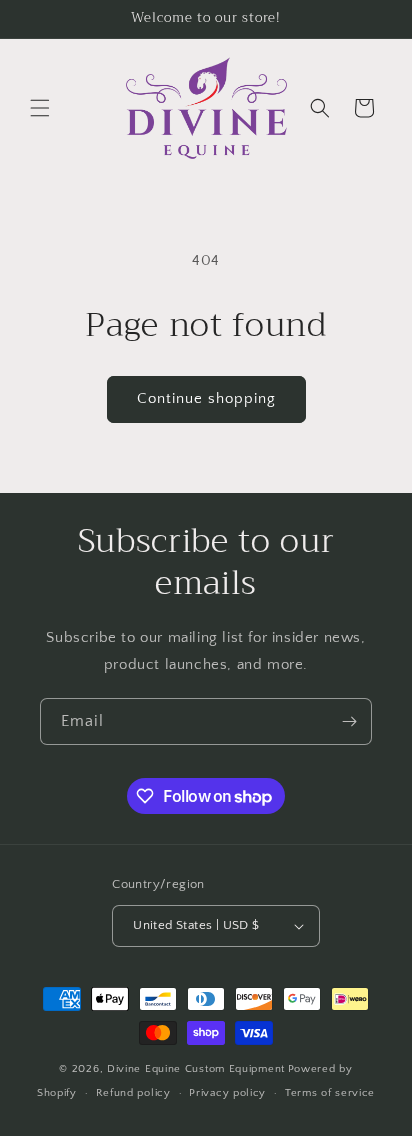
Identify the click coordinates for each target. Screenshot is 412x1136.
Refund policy (133, 1093)
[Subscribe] (349, 721)
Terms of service (330, 1093)
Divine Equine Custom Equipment (196, 1069)
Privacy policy (227, 1093)
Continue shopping (206, 398)
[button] (40, 108)
